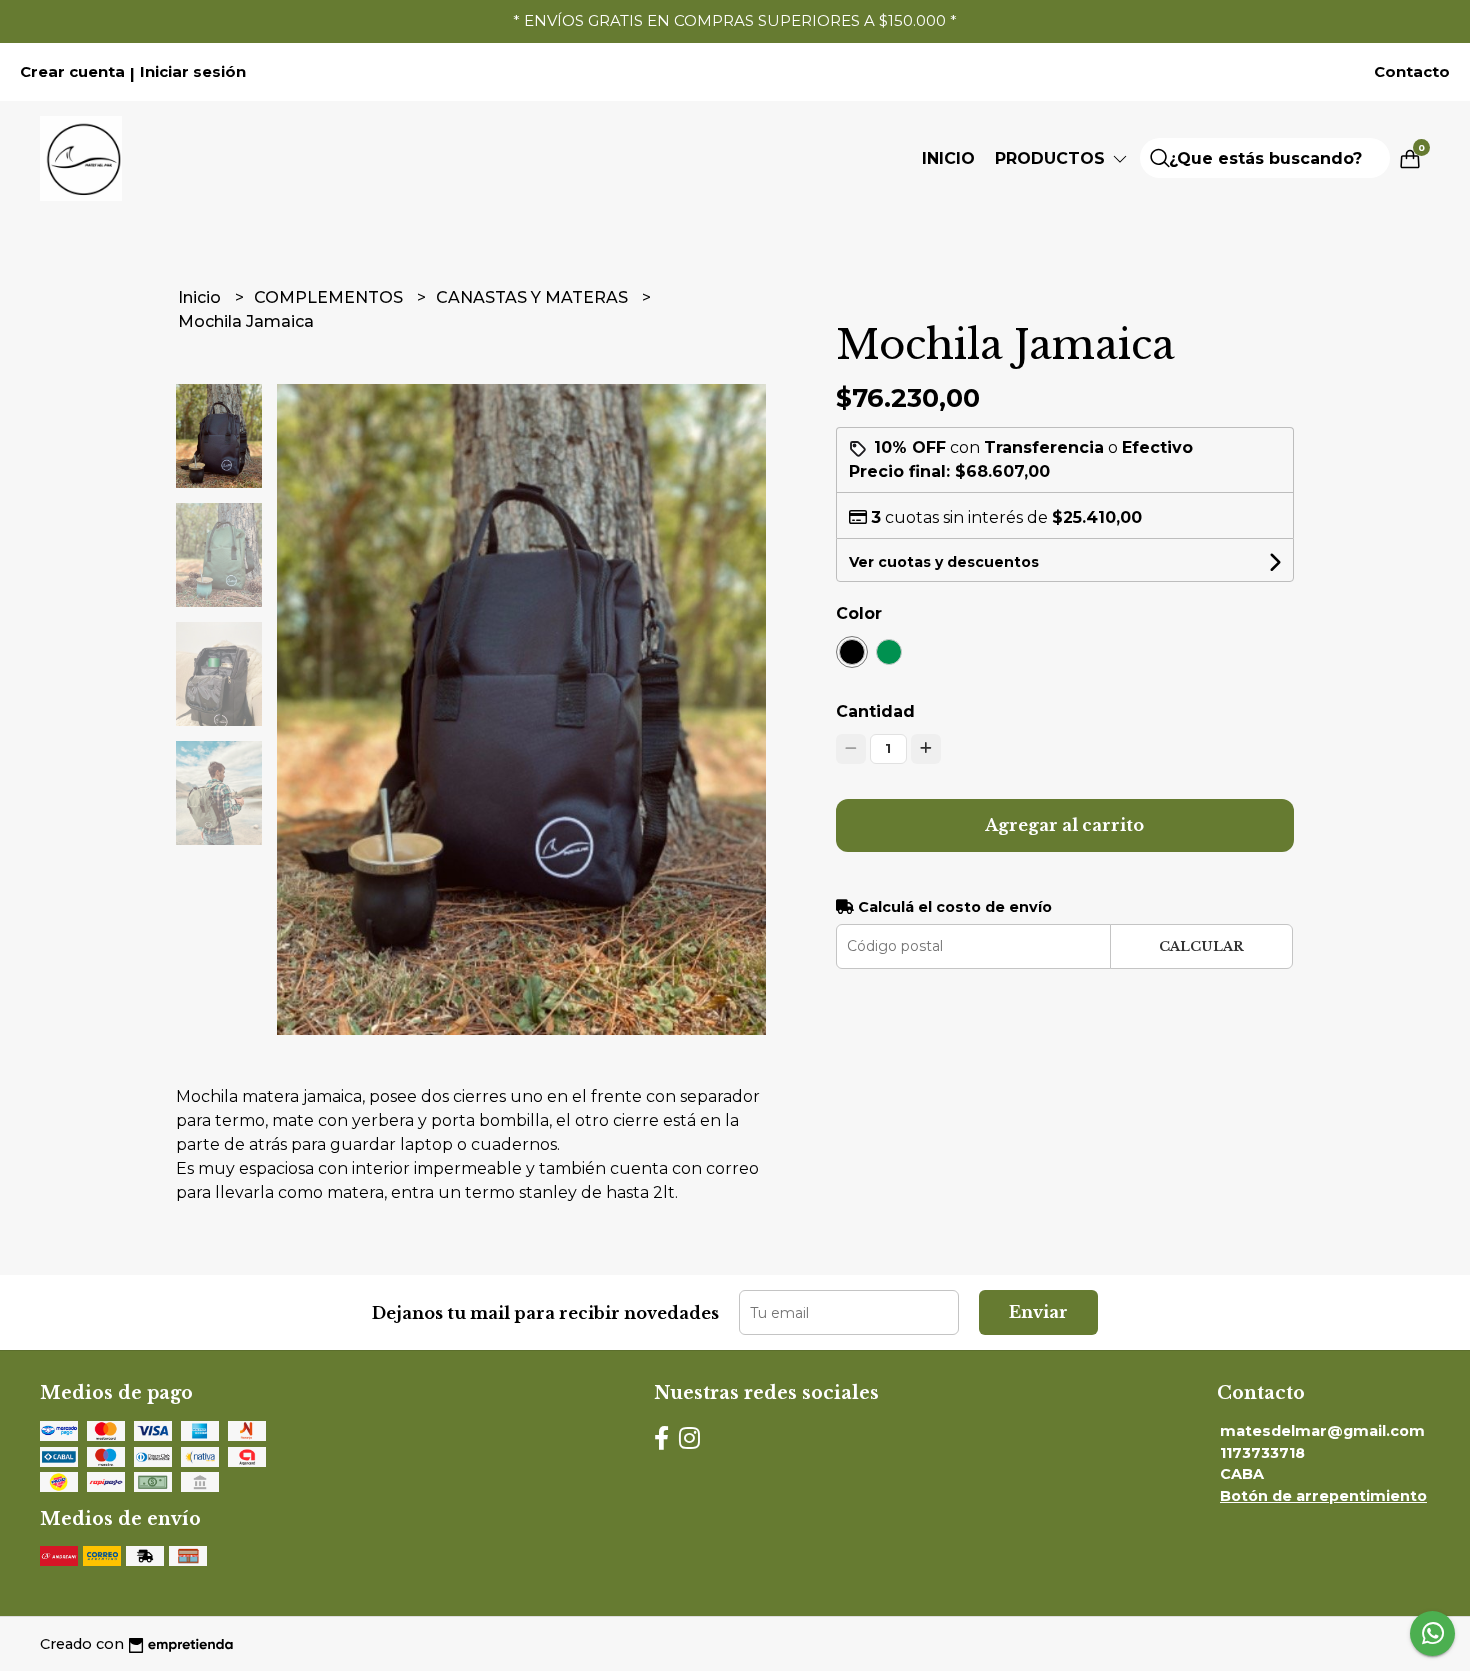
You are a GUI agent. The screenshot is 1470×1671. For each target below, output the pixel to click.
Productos (1052, 158)
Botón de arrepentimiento (1323, 1496)
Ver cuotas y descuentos (944, 562)
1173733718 (1262, 1453)
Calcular (1201, 946)
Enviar (1038, 1312)
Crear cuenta (72, 72)
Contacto (1412, 72)
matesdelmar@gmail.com (1322, 1431)
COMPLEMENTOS (330, 297)
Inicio (948, 158)
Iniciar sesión (193, 72)
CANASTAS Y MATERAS (534, 297)
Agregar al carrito (1064, 825)
